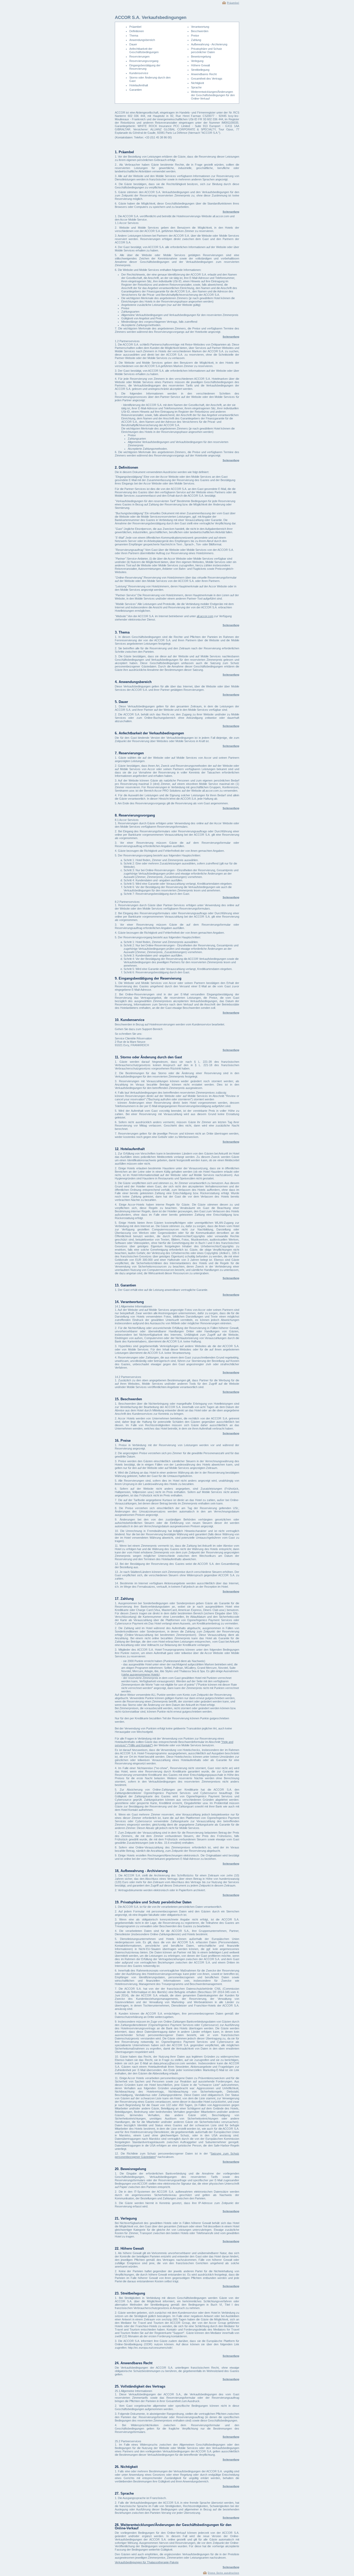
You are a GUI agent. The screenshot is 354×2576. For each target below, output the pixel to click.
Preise (195, 36)
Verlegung (197, 61)
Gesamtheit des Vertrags (207, 79)
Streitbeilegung (200, 70)
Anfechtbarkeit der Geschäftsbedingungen (144, 50)
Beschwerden (200, 31)
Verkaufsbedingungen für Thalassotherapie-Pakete (147, 2562)
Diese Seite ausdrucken (224, 2573)
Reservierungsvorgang (144, 61)
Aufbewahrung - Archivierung (209, 44)
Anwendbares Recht (204, 74)
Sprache (196, 87)
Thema (134, 36)
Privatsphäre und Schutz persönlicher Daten (207, 50)
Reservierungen (139, 57)
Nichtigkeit (197, 83)
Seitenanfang (231, 212)
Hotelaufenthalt (139, 85)
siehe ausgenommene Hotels (141, 1674)
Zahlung (196, 40)
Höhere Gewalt (200, 65)
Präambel (233, 3)
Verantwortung (200, 27)
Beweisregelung (201, 57)
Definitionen (137, 31)
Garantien (136, 90)
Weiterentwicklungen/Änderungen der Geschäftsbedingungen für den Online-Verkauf (213, 95)
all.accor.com (205, 616)
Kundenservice (139, 73)
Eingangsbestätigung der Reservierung (145, 67)
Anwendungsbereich (142, 40)
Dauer (133, 44)
